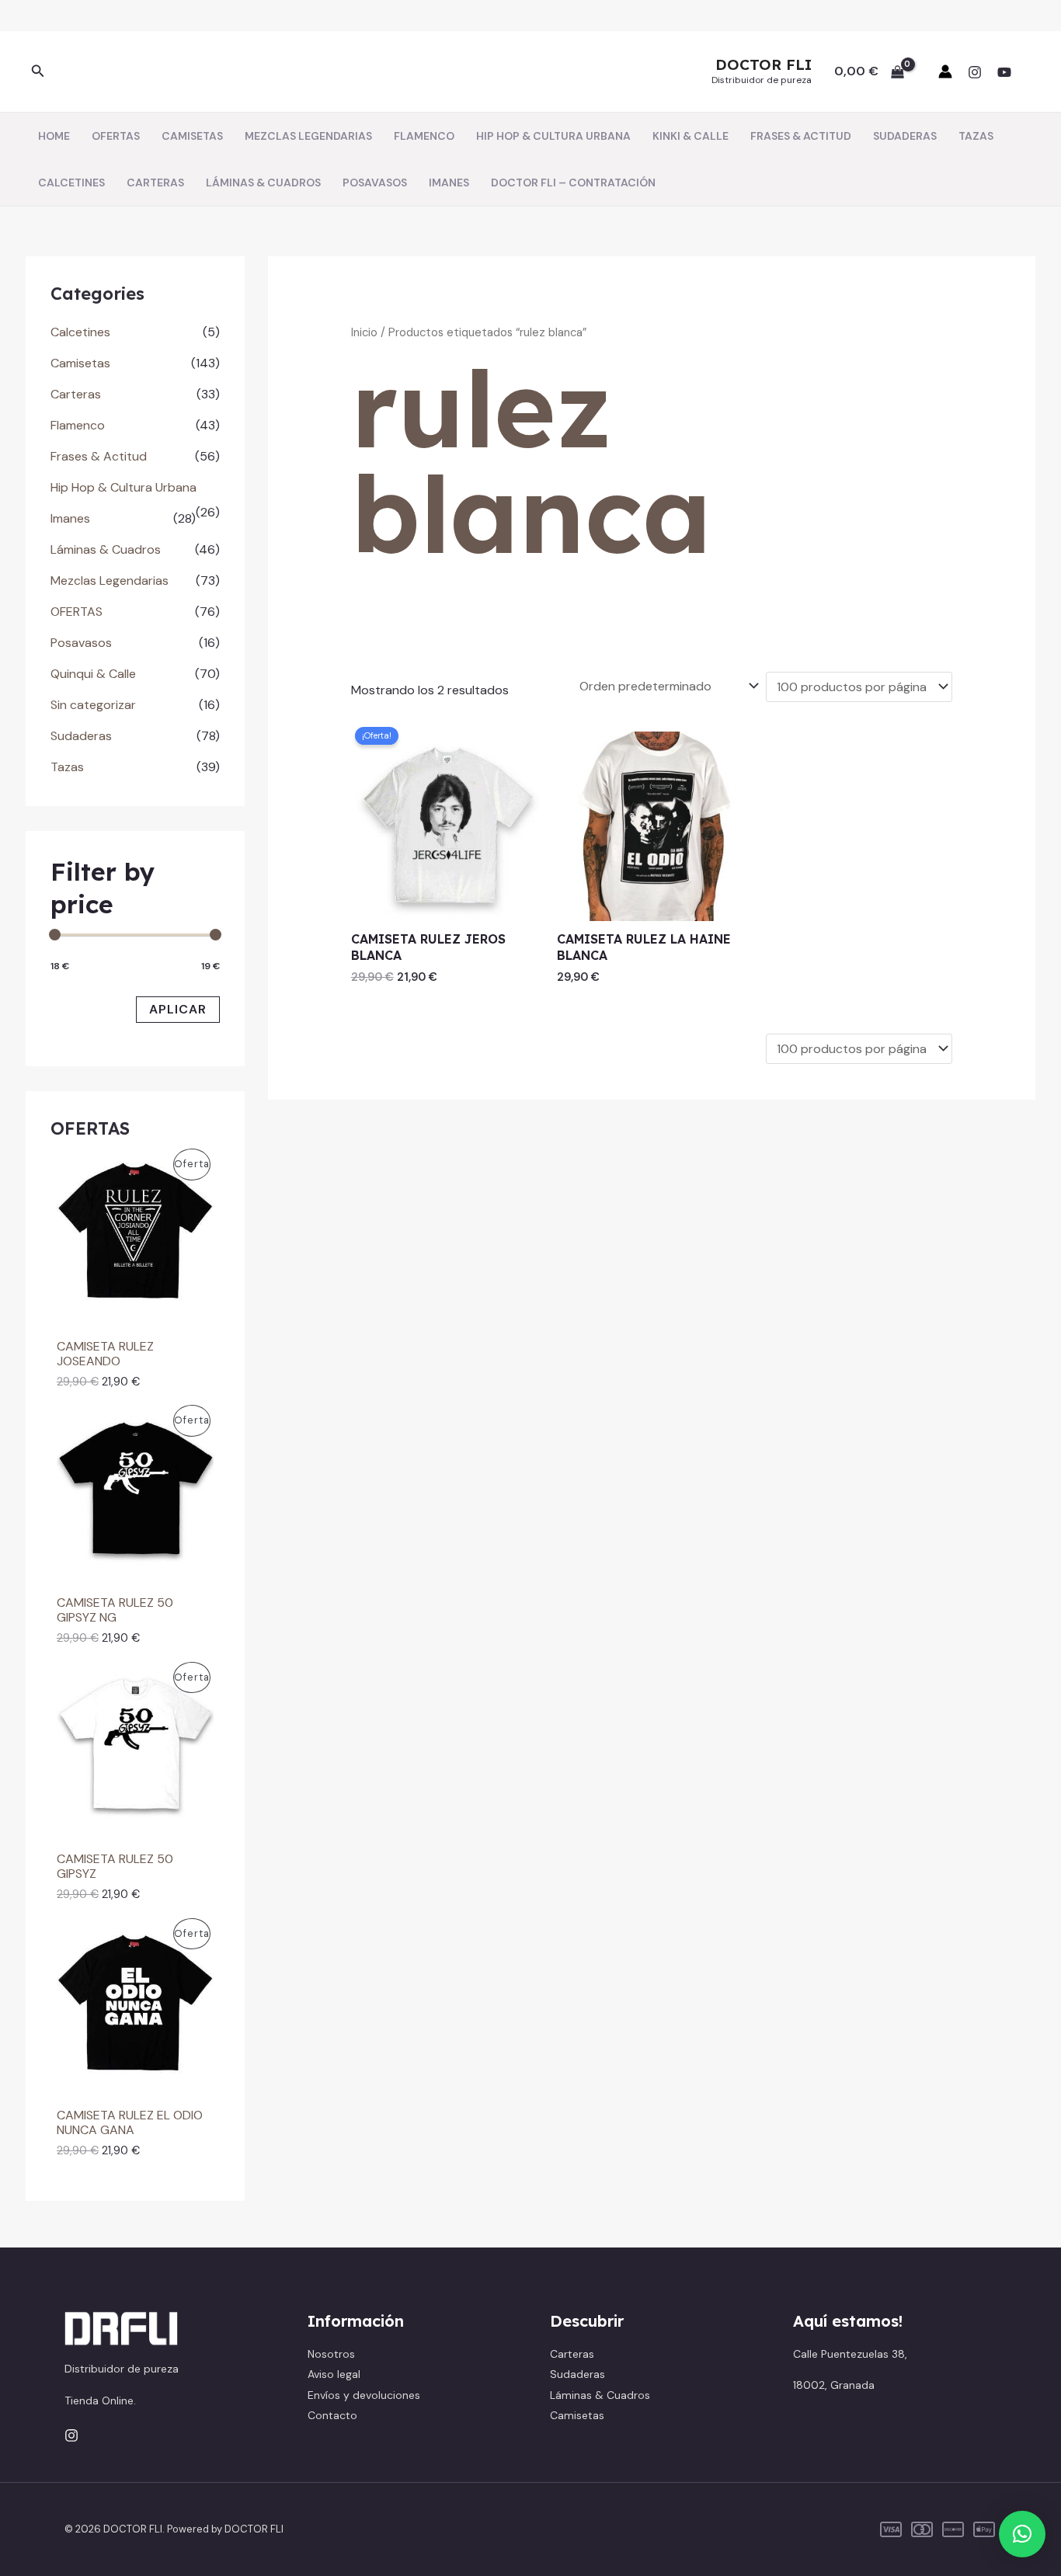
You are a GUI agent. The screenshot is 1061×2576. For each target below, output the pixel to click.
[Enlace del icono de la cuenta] (945, 71)
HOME (54, 136)
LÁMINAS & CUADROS (263, 183)
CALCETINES (71, 183)
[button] (38, 72)
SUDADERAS (905, 136)
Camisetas (80, 363)
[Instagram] (975, 72)
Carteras (76, 394)
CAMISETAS (192, 136)
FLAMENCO (424, 136)
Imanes (70, 518)
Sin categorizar (93, 705)
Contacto (332, 2415)
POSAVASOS (375, 183)
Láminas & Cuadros (106, 549)
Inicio (364, 332)
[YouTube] (1004, 72)
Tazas (67, 767)
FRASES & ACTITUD (801, 136)
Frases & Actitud (99, 456)
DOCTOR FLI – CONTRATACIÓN (573, 183)
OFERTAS (116, 136)
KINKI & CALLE (691, 136)
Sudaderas (81, 736)
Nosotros (331, 2354)
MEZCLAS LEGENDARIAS (308, 136)
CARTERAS (155, 183)
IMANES (449, 183)
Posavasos (81, 643)
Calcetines (80, 332)
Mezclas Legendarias (110, 581)
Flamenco (78, 425)
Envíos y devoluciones (364, 2395)
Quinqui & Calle (93, 674)
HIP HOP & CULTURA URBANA (553, 136)
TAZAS (976, 136)
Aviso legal (334, 2374)
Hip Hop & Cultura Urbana (123, 487)
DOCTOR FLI (764, 64)
